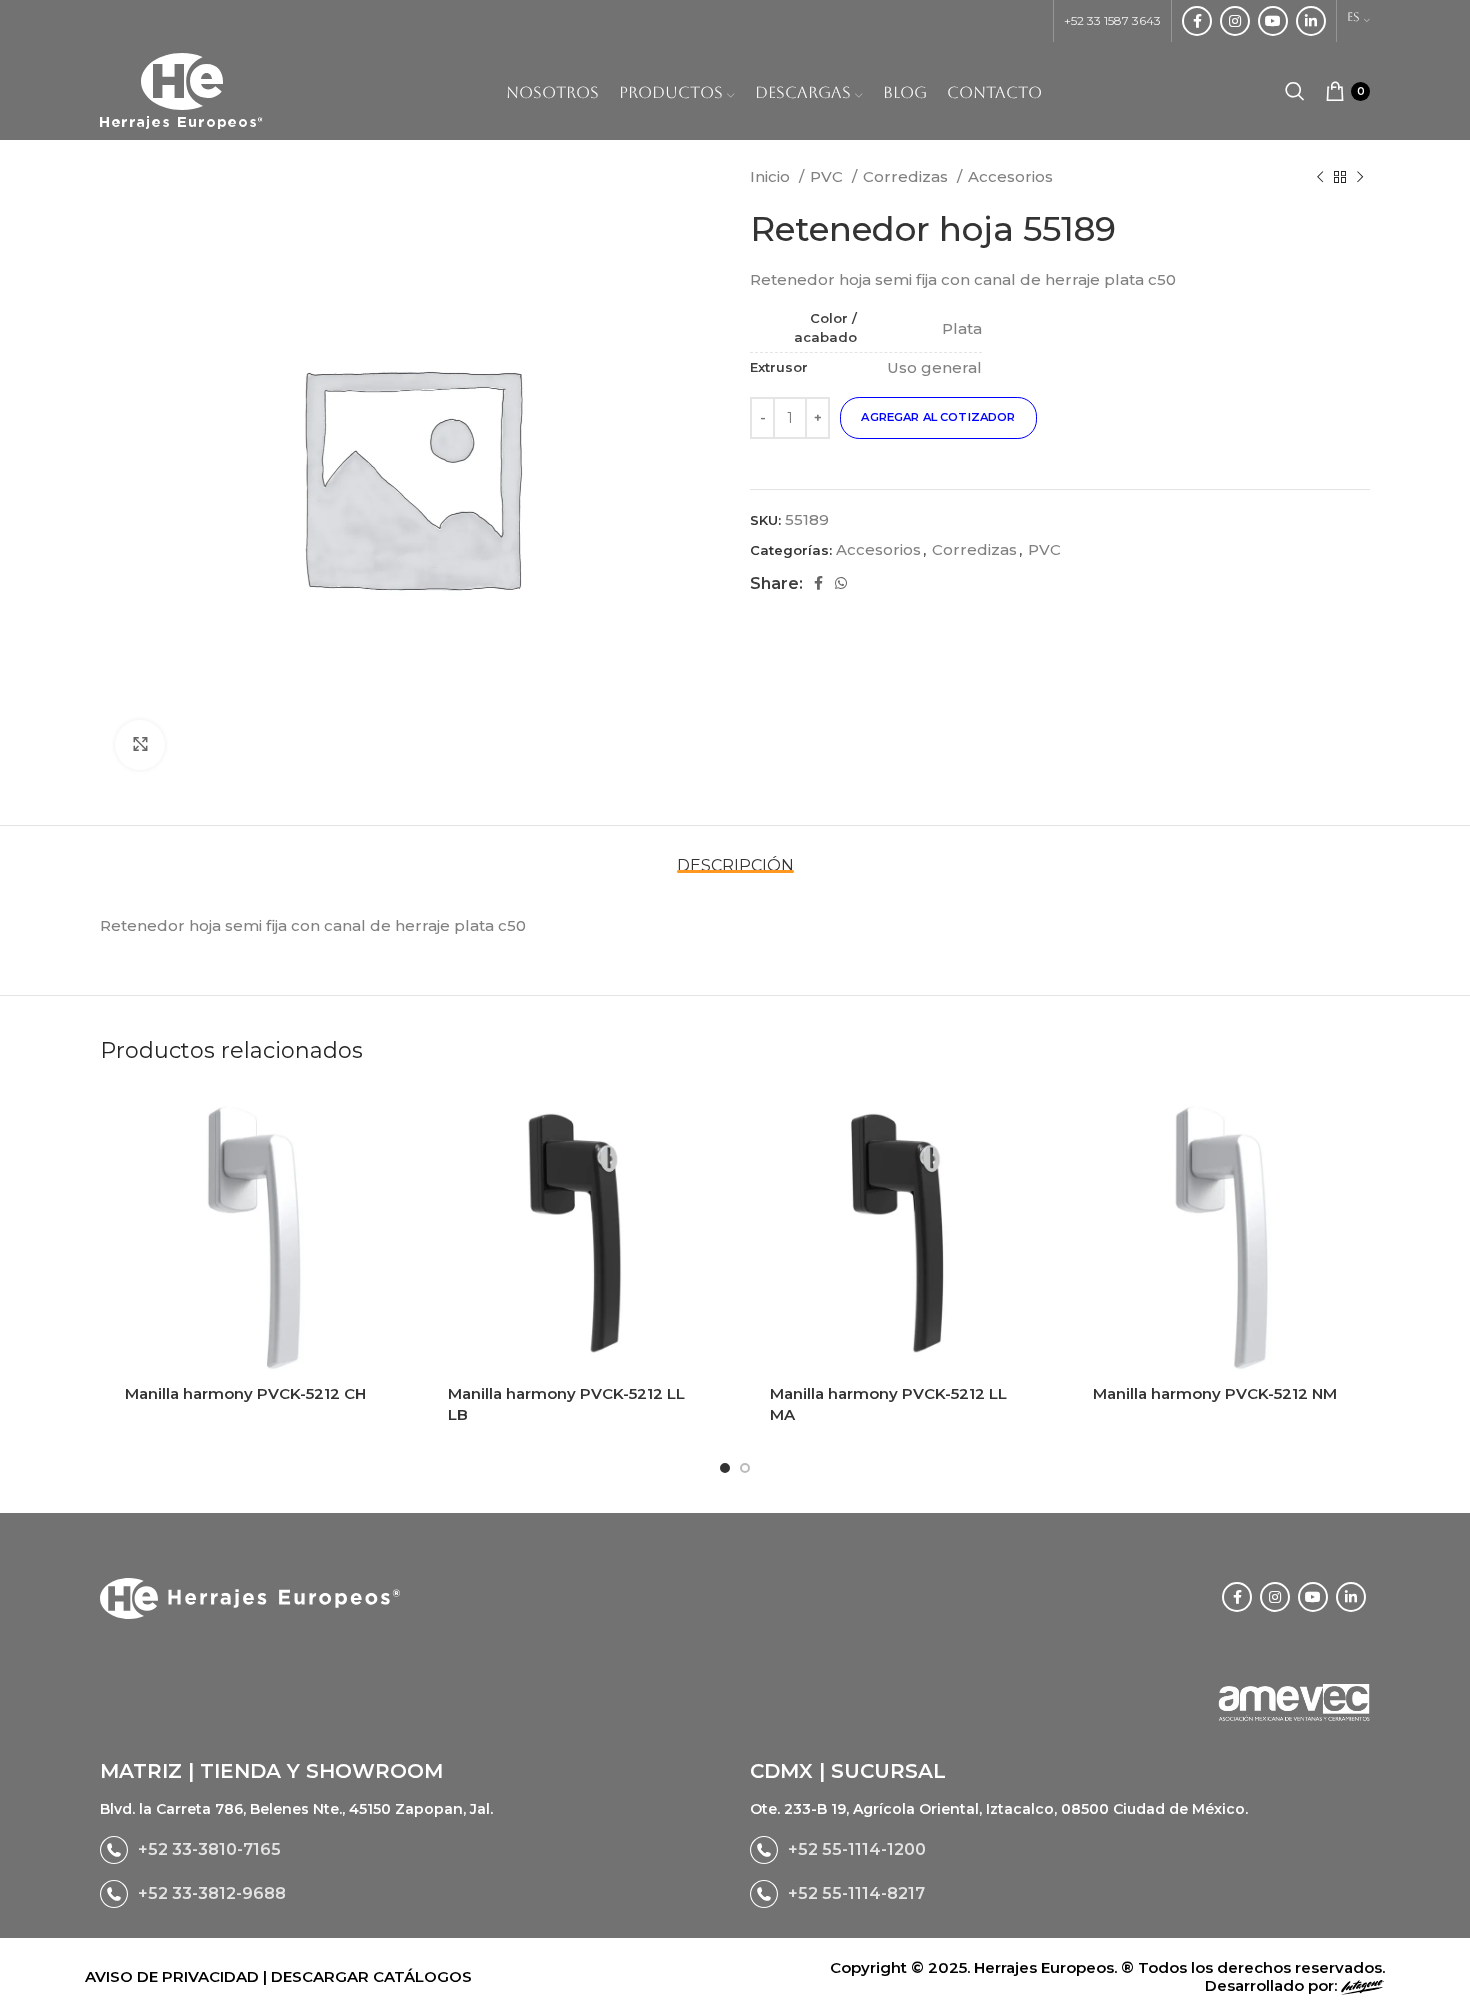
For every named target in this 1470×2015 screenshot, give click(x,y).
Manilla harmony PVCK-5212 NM (1215, 1393)
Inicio (772, 176)
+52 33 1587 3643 (1112, 20)
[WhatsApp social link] (841, 583)
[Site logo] (181, 89)
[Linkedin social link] (1311, 21)
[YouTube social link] (1273, 21)
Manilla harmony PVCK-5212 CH (245, 1393)
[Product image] (251, 1238)
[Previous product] (1320, 177)
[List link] (410, 1850)
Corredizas (907, 176)
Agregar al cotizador (938, 417)
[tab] (735, 855)
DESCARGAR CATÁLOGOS (371, 1976)
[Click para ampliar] (140, 745)
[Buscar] (1295, 91)
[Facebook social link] (1197, 21)
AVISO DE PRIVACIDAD (174, 1976)
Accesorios (1010, 176)
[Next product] (1360, 177)
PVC (828, 176)
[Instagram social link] (1235, 21)
